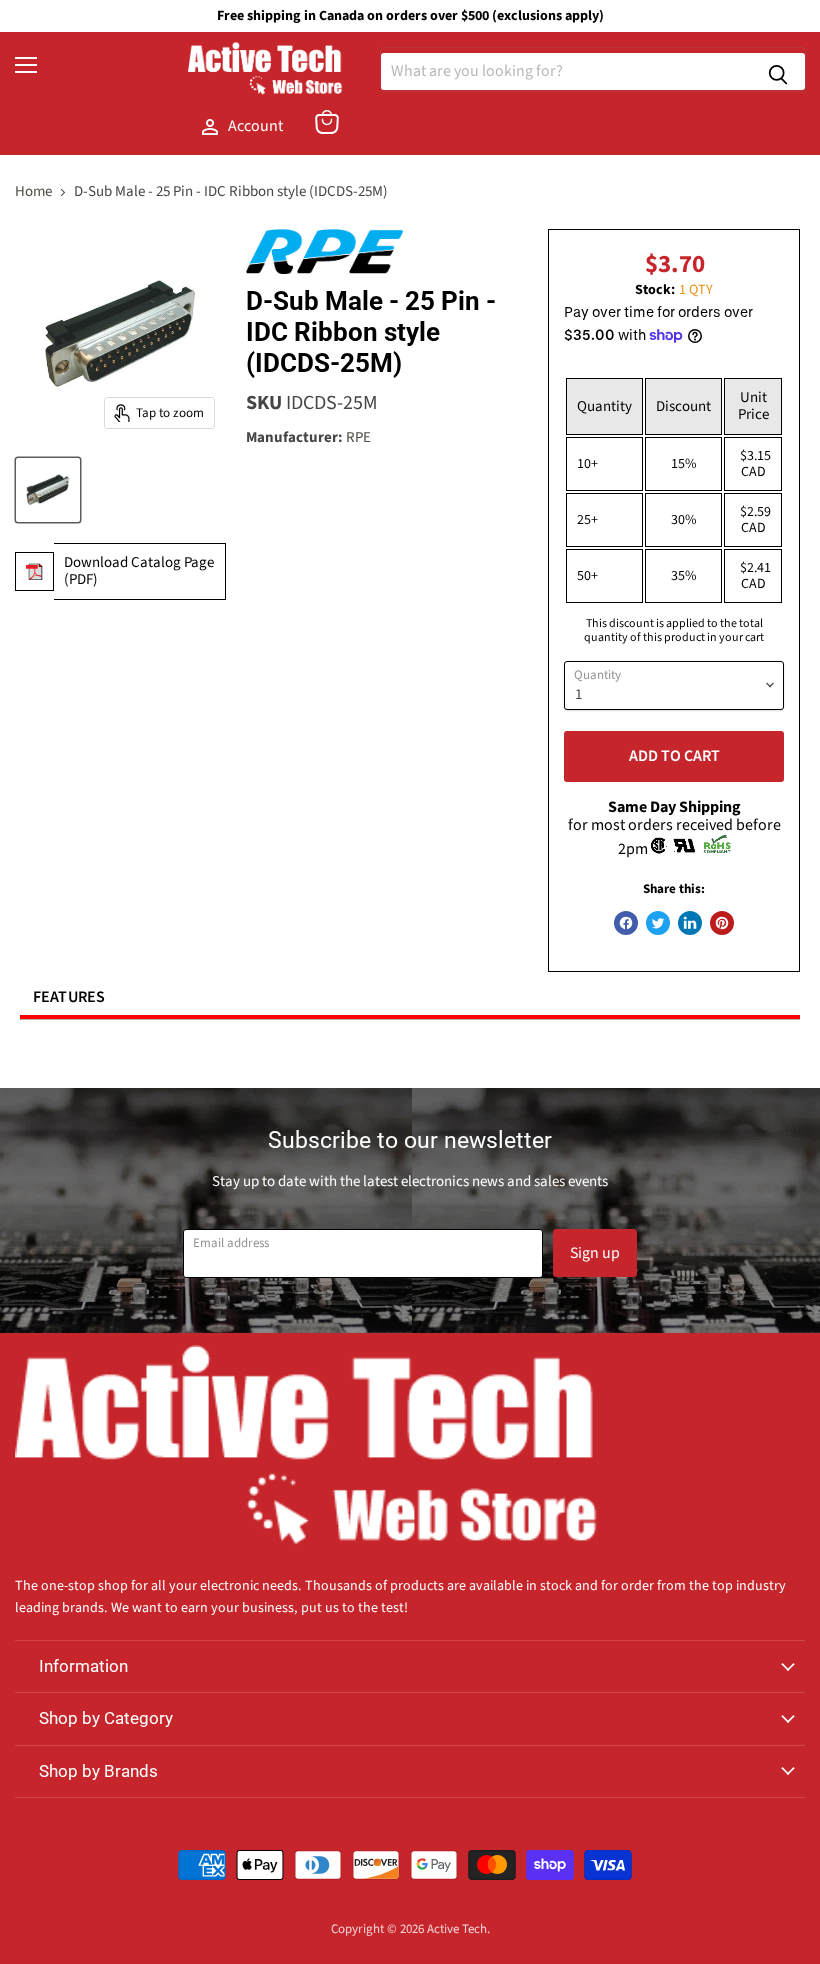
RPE (358, 437)
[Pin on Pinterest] (722, 923)
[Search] (778, 71)
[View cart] (327, 122)
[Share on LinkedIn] (690, 923)
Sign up (595, 1253)
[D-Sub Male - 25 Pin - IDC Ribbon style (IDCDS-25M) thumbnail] (48, 490)
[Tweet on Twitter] (658, 923)
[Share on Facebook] (626, 923)
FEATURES (69, 997)
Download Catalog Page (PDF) (139, 571)
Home (33, 191)
